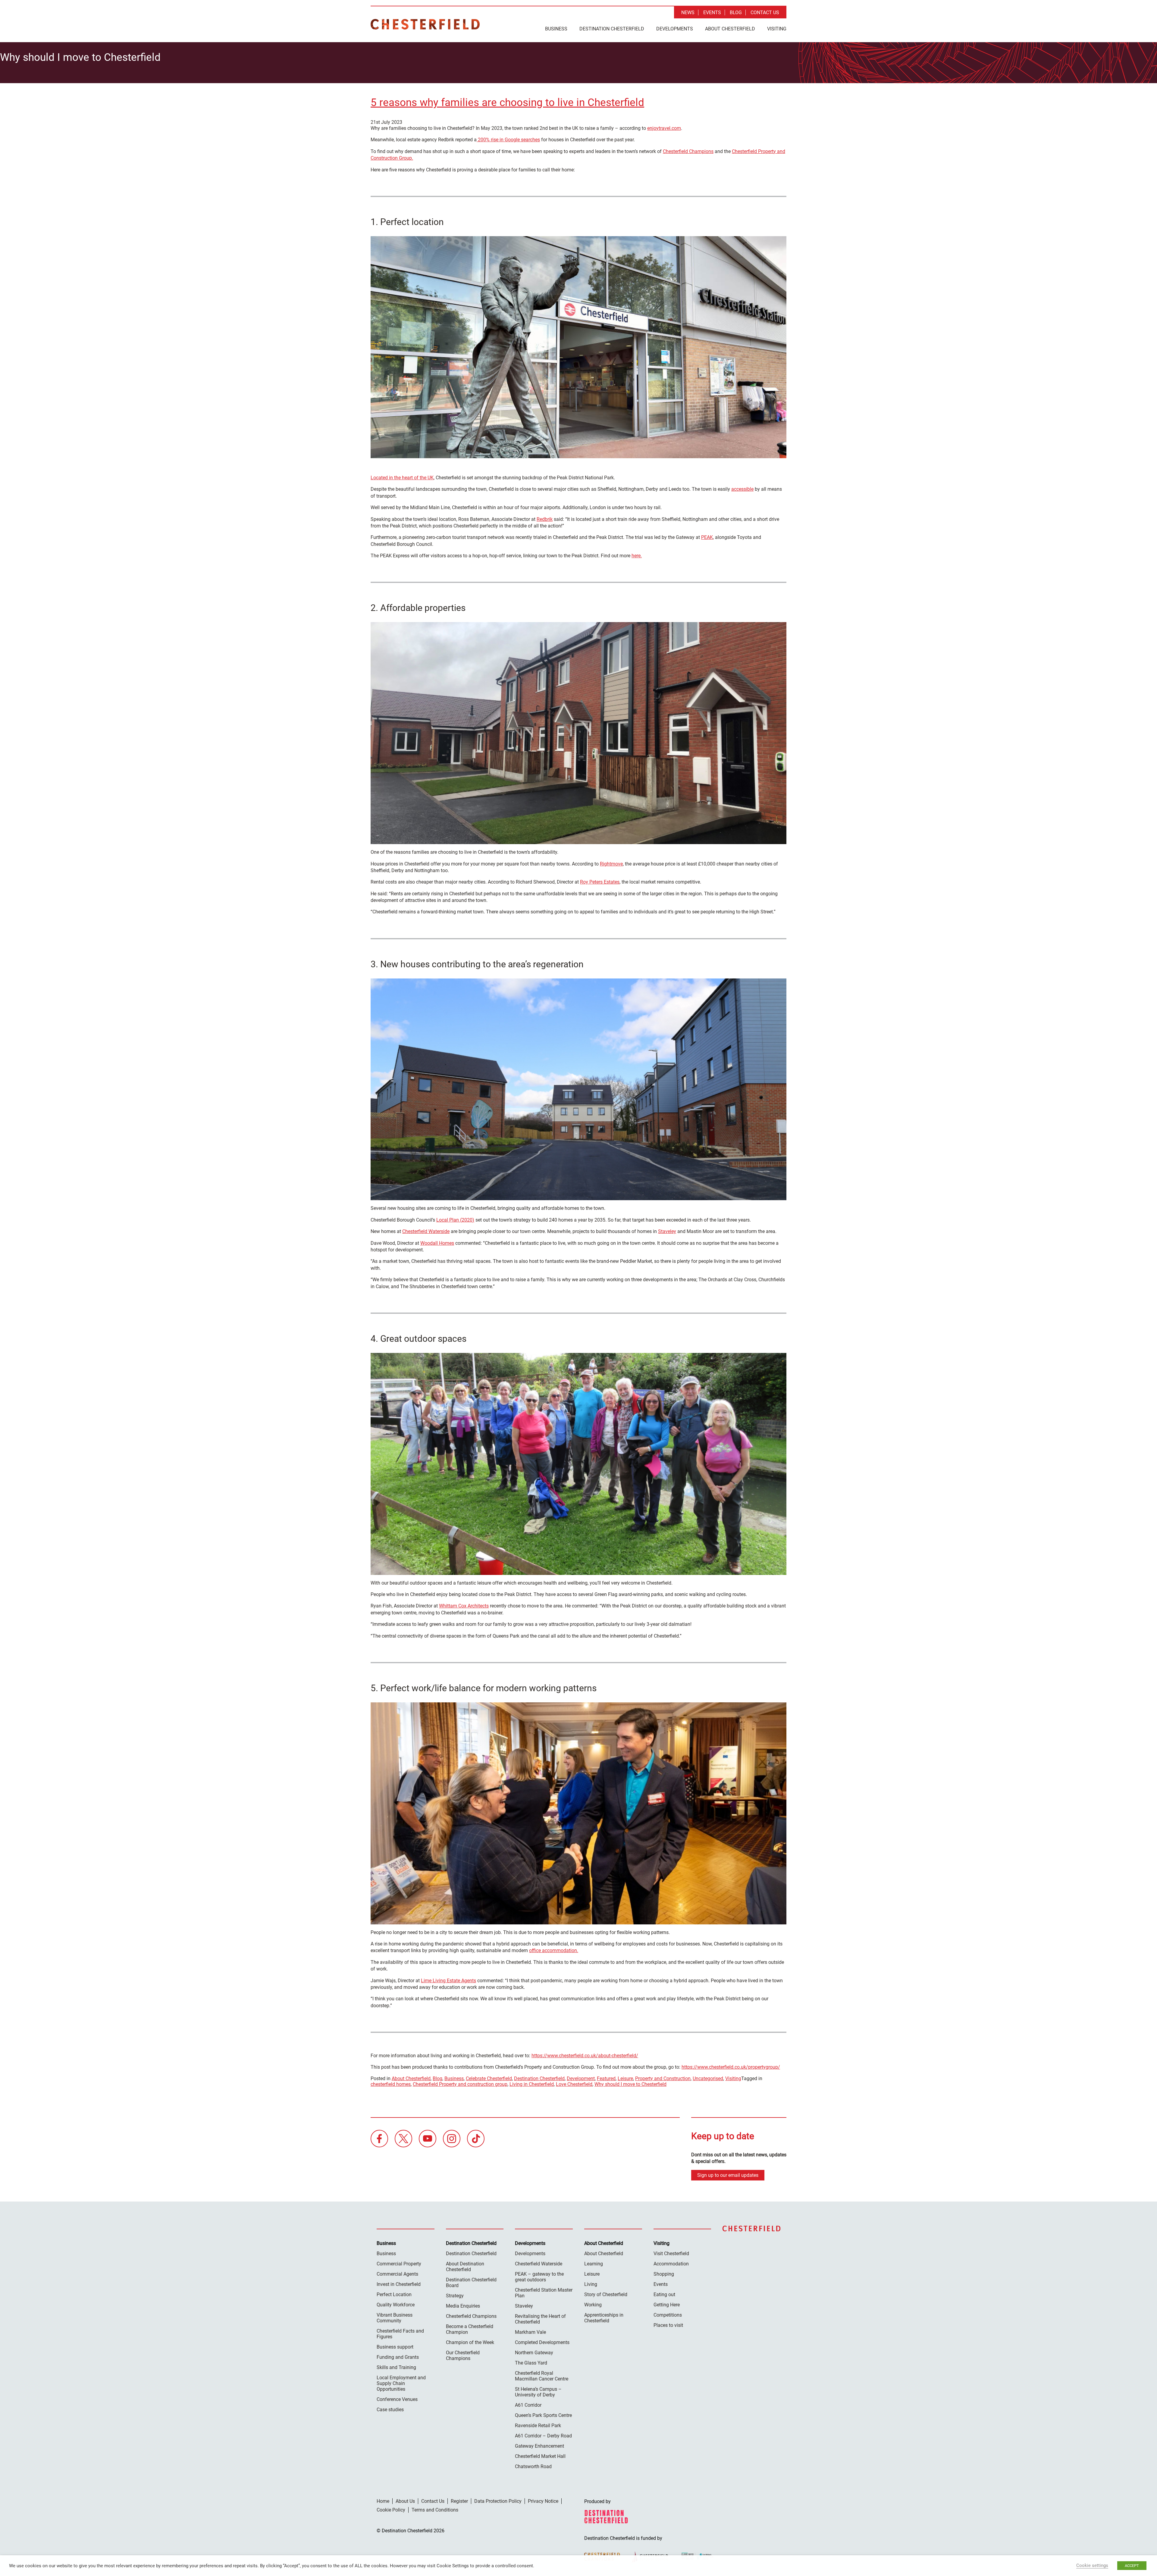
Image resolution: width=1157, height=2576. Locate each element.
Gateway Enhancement (539, 2446)
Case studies (390, 2410)
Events (712, 13)
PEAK (707, 537)
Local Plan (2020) (455, 1220)
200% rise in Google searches (508, 140)
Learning (594, 2264)
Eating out (664, 2294)
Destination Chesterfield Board (471, 2283)
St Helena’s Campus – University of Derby (538, 2392)
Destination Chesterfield (425, 24)
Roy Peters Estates (600, 882)
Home (383, 2501)
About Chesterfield (730, 29)
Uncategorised (708, 2078)
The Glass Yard (531, 2363)
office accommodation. (554, 1950)
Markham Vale (530, 2332)
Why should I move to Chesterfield (630, 2084)
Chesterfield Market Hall (540, 2456)
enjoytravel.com (664, 128)
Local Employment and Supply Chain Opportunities (401, 2383)
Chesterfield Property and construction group (460, 2084)
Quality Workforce (396, 2305)
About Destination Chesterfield (465, 2267)
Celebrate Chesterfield (489, 2078)
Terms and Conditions (435, 2510)
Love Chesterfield (574, 2084)
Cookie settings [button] (1092, 2565)
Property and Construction (663, 2078)
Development (581, 2078)
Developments (675, 29)
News (688, 13)
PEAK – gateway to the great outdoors (539, 2277)
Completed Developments (542, 2342)
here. (637, 556)
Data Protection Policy (498, 2501)
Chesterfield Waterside (426, 1231)
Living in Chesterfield (532, 2084)
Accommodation (671, 2264)
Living (591, 2284)
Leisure (625, 2078)
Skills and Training (396, 2367)
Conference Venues (397, 2399)
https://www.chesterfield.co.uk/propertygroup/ (731, 2067)
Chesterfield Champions (688, 151)
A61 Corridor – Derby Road (543, 2436)
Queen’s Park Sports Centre (543, 2415)
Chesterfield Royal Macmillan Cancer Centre (542, 2376)
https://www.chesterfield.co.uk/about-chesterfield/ (585, 2056)
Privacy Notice (543, 2501)
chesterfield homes (391, 2084)
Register (459, 2501)
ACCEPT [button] (1132, 2566)
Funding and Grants (398, 2357)
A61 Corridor (528, 2405)
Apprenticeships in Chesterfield (604, 2318)
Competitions (668, 2315)
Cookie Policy (391, 2510)
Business (556, 29)
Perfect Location (394, 2294)
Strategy (455, 2296)
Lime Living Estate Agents (448, 1981)
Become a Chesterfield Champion (470, 2329)
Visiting (777, 29)
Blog (736, 13)
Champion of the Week (470, 2342)
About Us (405, 2501)
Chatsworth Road (533, 2466)
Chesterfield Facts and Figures (400, 2334)
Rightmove (611, 864)
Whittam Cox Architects (464, 1606)
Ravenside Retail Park (538, 2426)
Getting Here (667, 2305)
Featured (606, 2078)
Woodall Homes (437, 1243)
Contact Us (765, 13)
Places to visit (668, 2325)
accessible (742, 489)
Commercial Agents (397, 2274)
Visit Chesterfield (671, 2254)
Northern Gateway (534, 2353)
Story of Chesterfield (606, 2294)
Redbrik (545, 519)
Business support (395, 2347)
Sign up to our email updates (728, 2175)
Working (593, 2305)
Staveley (667, 1231)
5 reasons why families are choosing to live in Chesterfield (507, 103)
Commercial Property (399, 2264)
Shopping (664, 2274)
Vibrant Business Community (395, 2318)
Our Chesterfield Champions (463, 2355)
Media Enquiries (463, 2306)
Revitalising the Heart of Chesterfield (540, 2319)
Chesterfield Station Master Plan (544, 2293)
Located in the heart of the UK (402, 478)
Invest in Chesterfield (399, 2284)
